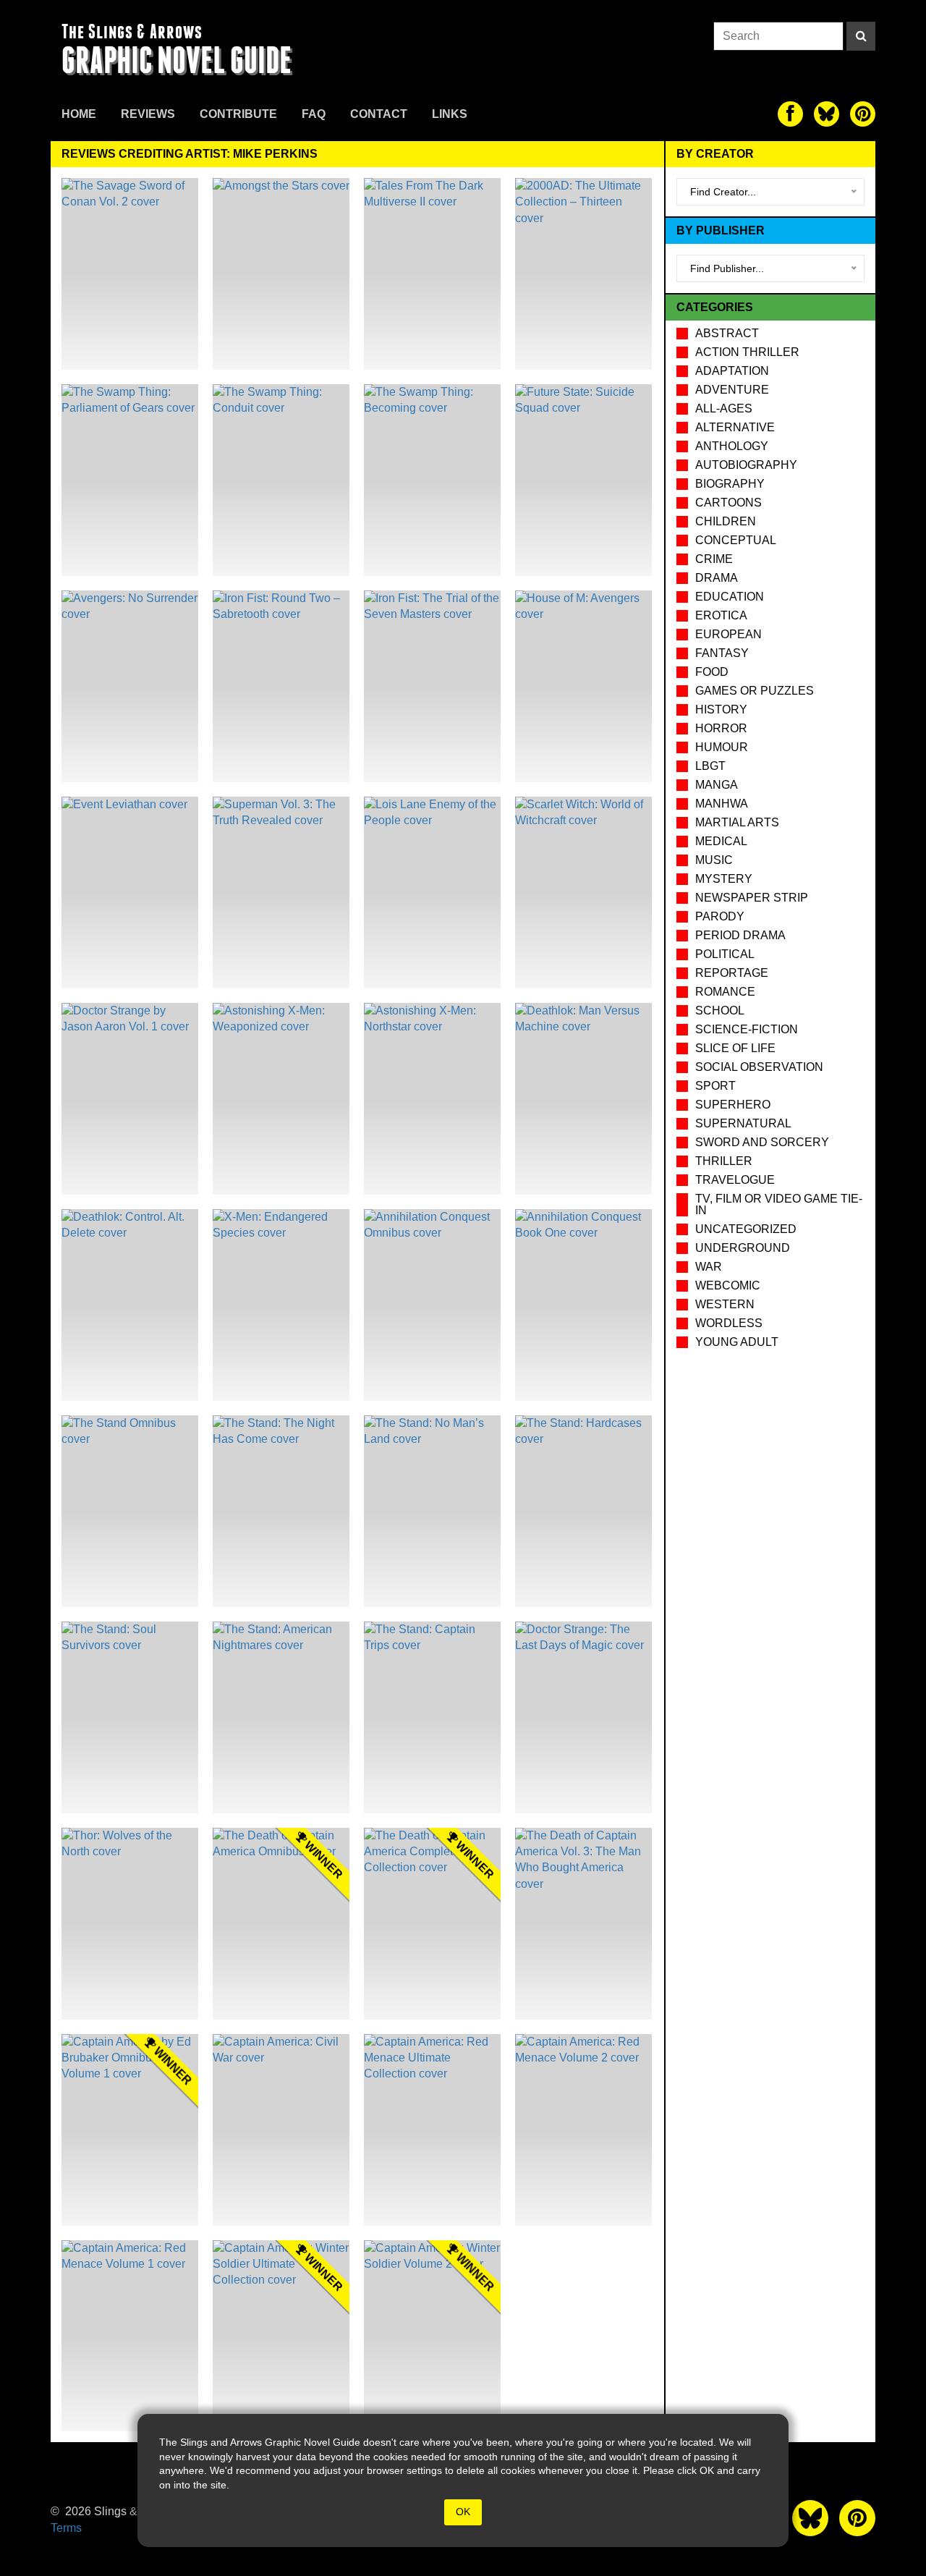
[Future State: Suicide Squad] (583, 480)
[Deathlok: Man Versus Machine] (583, 1099)
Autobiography (746, 465)
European (729, 634)
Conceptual (736, 540)
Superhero (733, 1105)
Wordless (729, 1323)
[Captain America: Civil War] (281, 2130)
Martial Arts (737, 822)
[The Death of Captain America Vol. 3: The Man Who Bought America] (583, 1924)
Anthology (732, 446)
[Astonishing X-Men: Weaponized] (281, 1099)
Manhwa (722, 804)
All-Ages (724, 408)
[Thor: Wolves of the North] (130, 1924)
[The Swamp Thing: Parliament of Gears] (130, 480)
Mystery (724, 879)
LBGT (710, 766)
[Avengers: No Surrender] (130, 686)
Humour (722, 747)
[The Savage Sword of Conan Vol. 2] (130, 274)
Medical (721, 841)
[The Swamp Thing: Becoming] (432, 480)
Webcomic (728, 1285)
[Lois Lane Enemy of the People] (432, 893)
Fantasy (722, 653)
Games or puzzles (755, 691)
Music (714, 860)
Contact (379, 114)
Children (726, 521)
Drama (717, 578)
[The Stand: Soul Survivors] (130, 1717)
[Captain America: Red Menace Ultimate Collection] (432, 2130)
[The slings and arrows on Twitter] (827, 114)
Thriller (724, 1161)
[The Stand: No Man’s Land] (432, 1511)
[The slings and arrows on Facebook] (790, 114)
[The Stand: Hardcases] (583, 1511)
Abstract (727, 333)
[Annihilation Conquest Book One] (583, 1305)
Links (450, 114)
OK (463, 2512)
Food (712, 672)
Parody (720, 916)
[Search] (861, 36)
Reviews (148, 114)
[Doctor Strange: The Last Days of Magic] (583, 1717)
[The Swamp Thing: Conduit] (281, 480)
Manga (717, 785)
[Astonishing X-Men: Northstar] (432, 1099)
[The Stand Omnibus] (130, 1511)
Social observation (759, 1067)
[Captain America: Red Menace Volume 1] (130, 2336)
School (720, 1011)
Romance (725, 992)
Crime (714, 559)
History (721, 709)
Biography (730, 484)
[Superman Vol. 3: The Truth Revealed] (281, 893)
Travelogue (735, 1180)
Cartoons (729, 503)
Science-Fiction (747, 1029)
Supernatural (743, 1123)
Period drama (740, 935)
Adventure (732, 390)
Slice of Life (735, 1048)
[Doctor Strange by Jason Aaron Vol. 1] (130, 1099)
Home (79, 114)
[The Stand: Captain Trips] (432, 1717)
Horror (721, 728)
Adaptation (732, 371)
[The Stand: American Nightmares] (281, 1717)
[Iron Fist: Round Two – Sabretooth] (281, 686)
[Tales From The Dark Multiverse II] (432, 274)
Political (725, 954)
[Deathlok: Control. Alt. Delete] (130, 1305)
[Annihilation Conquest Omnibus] (432, 1305)
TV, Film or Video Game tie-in (779, 1204)
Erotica (721, 615)
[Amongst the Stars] (281, 274)
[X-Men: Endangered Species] (281, 1305)
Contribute (238, 114)
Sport (715, 1086)
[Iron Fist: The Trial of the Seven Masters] (432, 686)
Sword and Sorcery (762, 1142)
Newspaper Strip (752, 898)
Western (725, 1304)
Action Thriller (747, 352)
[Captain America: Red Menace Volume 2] (583, 2130)
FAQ (314, 114)
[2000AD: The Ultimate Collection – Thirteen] (583, 274)
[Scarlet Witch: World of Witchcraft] (583, 893)
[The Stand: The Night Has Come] (281, 1511)
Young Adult (737, 1342)
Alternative (735, 427)
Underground (743, 1248)
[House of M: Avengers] (583, 686)
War (709, 1267)
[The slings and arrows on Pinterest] (863, 114)
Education (730, 597)
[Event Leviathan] (130, 893)
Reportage (732, 973)
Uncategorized (746, 1229)
